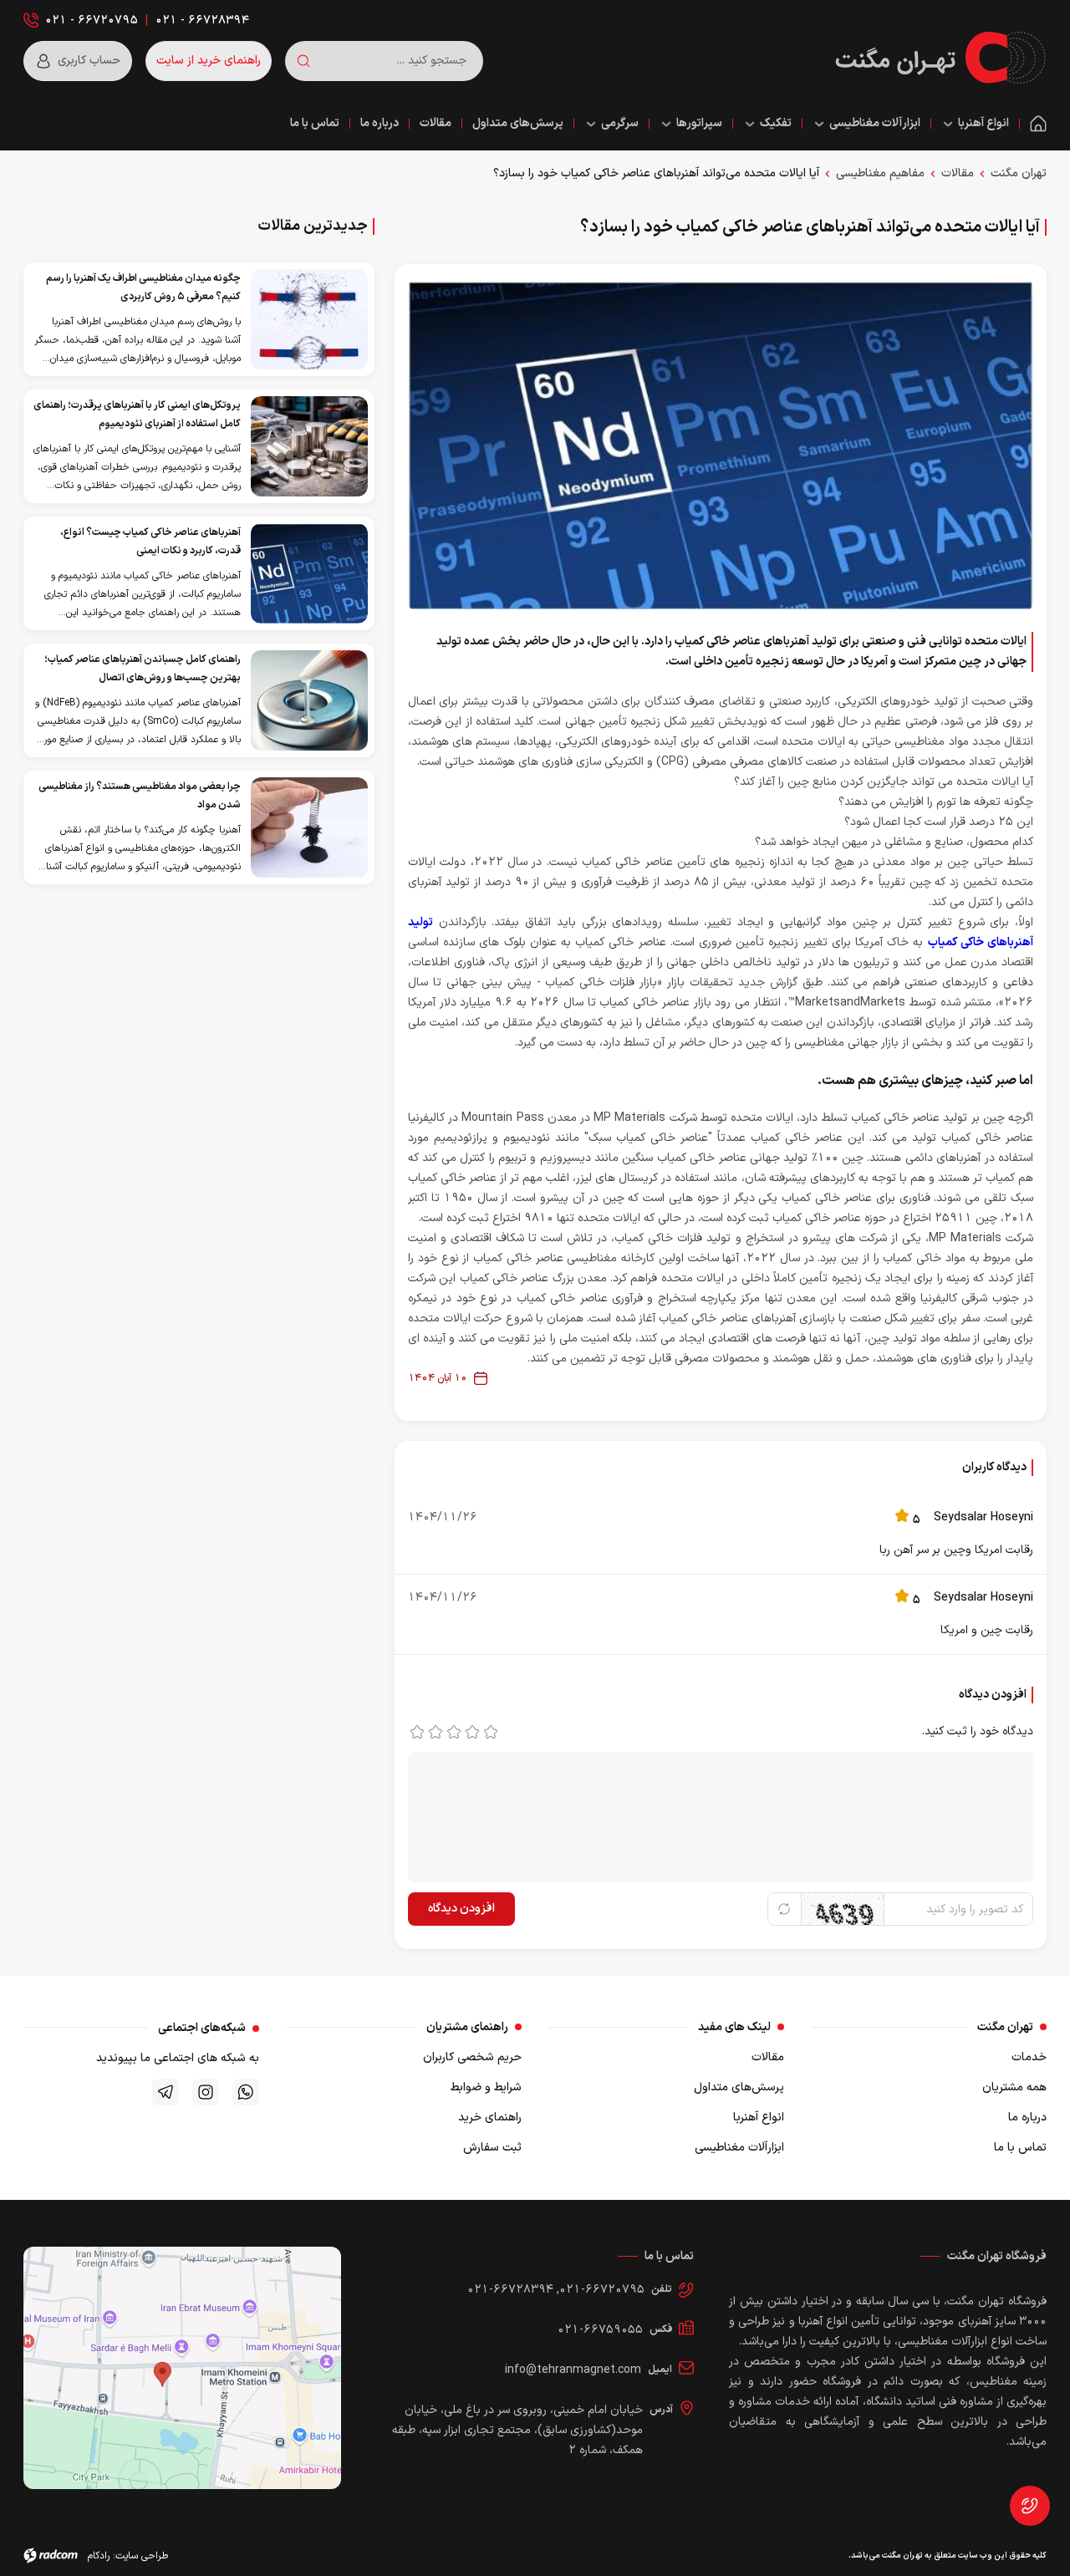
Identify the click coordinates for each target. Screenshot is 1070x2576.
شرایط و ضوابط (486, 2087)
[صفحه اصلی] (1038, 124)
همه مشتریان (1014, 2087)
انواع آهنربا (759, 2118)
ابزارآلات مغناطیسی (739, 2148)
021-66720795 (602, 2290)
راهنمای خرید (490, 2118)
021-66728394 (510, 2290)
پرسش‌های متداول (739, 2087)
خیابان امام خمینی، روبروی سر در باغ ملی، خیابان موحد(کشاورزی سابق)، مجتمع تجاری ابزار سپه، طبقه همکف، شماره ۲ (517, 2430)
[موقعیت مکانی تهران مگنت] (182, 2368)
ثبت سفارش (492, 2148)
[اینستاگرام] (206, 2092)
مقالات (958, 173)
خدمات (1029, 2057)
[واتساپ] (246, 2092)
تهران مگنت (1019, 173)
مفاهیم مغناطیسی (880, 173)
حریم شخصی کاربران (472, 2057)
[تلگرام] (166, 2092)
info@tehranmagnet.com (573, 2370)
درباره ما (1027, 2118)
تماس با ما (1020, 2148)
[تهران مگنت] (940, 58)
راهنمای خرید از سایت (209, 61)
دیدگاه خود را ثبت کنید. (978, 1731)
